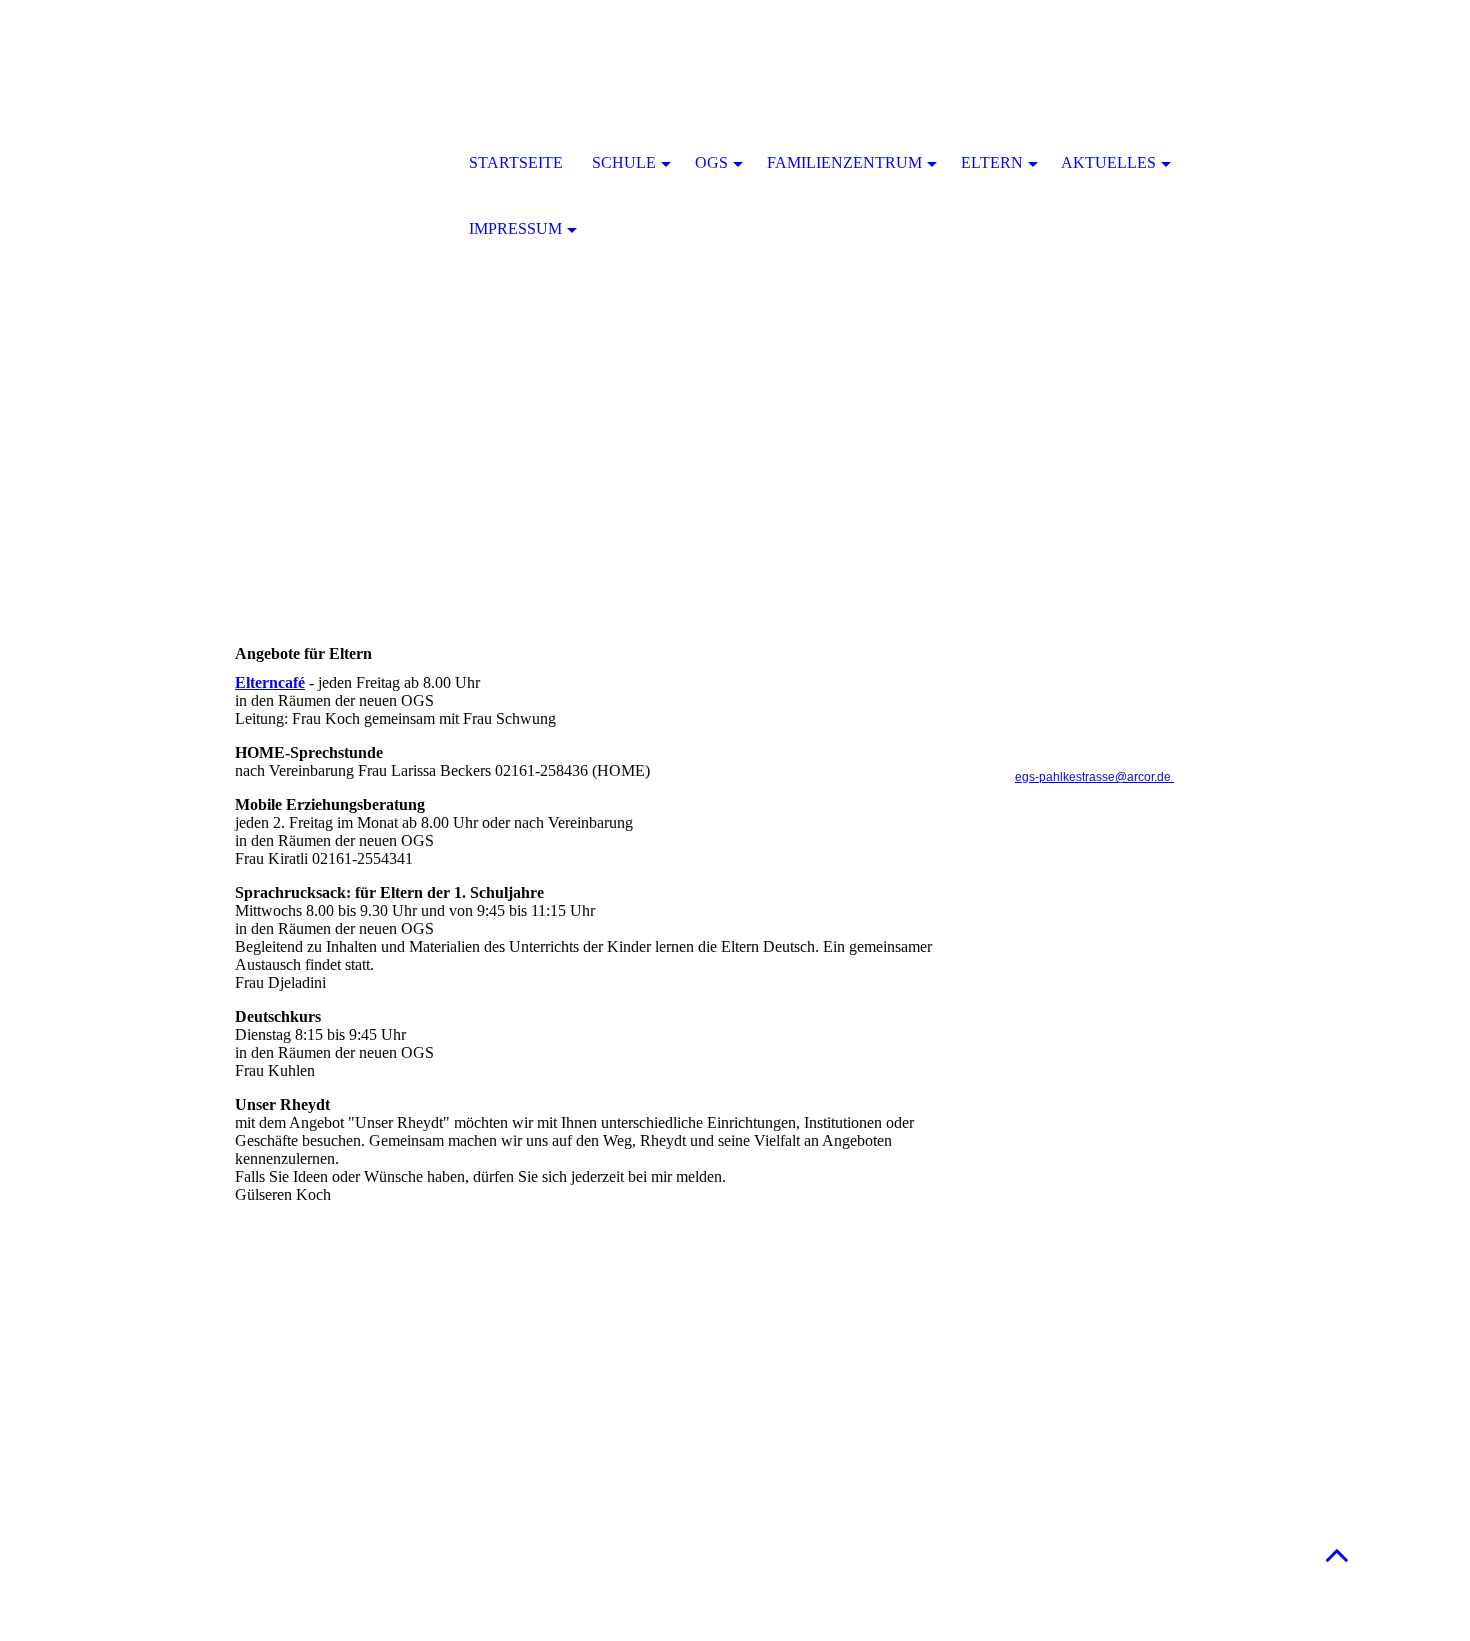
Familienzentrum (844, 162)
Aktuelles (1108, 162)
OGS (711, 162)
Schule (624, 162)
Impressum (515, 228)
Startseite (516, 162)
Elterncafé (270, 682)
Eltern (992, 162)
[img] (340, 165)
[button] (1337, 1554)
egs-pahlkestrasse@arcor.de (1094, 777)
